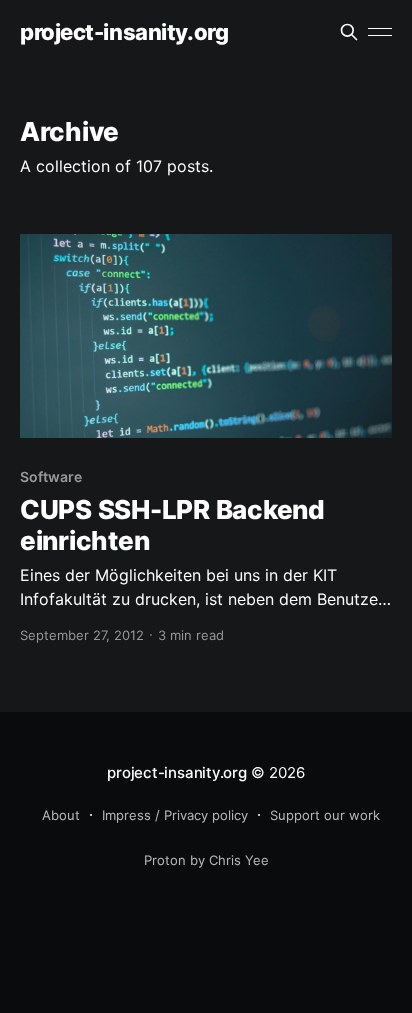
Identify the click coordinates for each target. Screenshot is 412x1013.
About (61, 815)
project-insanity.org (124, 32)
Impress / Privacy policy (175, 815)
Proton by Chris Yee (206, 860)
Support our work (325, 815)
